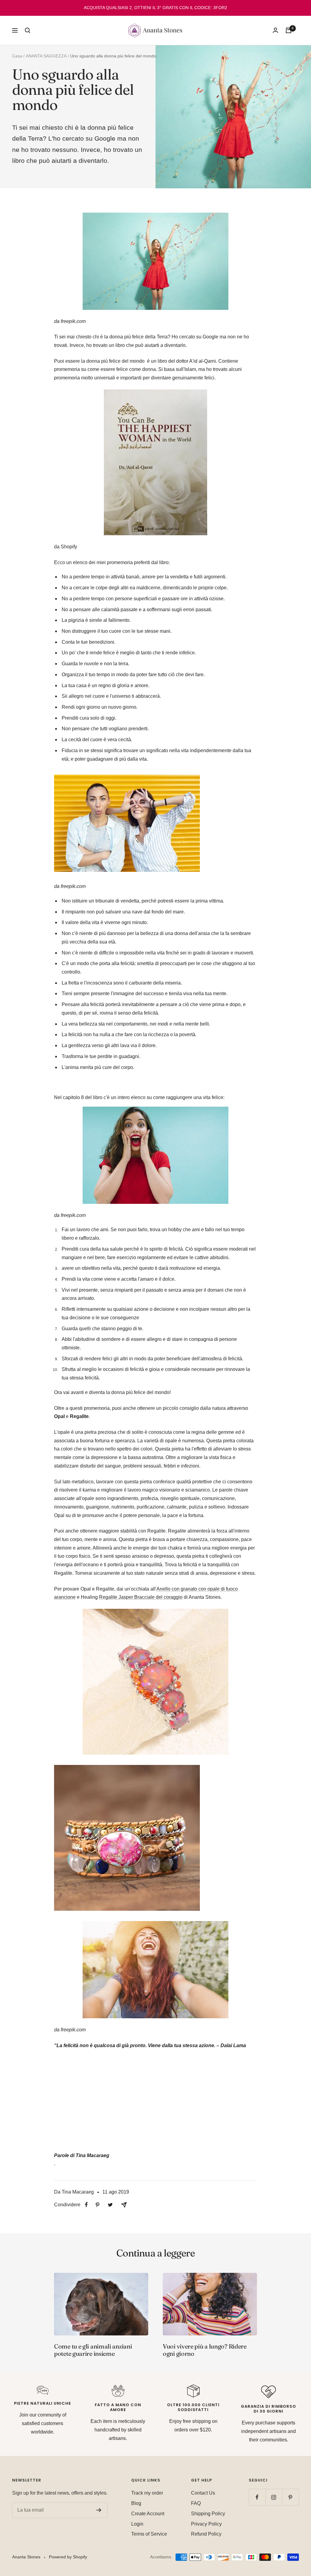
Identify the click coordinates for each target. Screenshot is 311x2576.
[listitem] (86, 2205)
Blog (136, 2503)
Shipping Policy (208, 2514)
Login (137, 2524)
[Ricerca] (28, 30)
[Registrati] (99, 2510)
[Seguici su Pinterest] (290, 2497)
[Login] (275, 30)
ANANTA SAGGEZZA (46, 56)
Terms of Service (149, 2534)
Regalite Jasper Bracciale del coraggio (141, 1597)
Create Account (148, 2514)
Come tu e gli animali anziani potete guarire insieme (93, 2350)
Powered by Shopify (68, 2557)
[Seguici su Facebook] (257, 2497)
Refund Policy (206, 2534)
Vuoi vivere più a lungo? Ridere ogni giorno (205, 2350)
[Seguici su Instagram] (274, 2497)
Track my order (147, 2493)
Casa (17, 56)
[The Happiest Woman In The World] (155, 394)
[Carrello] (289, 30)
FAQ (196, 2503)
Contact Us (203, 2493)
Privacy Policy (206, 2524)
